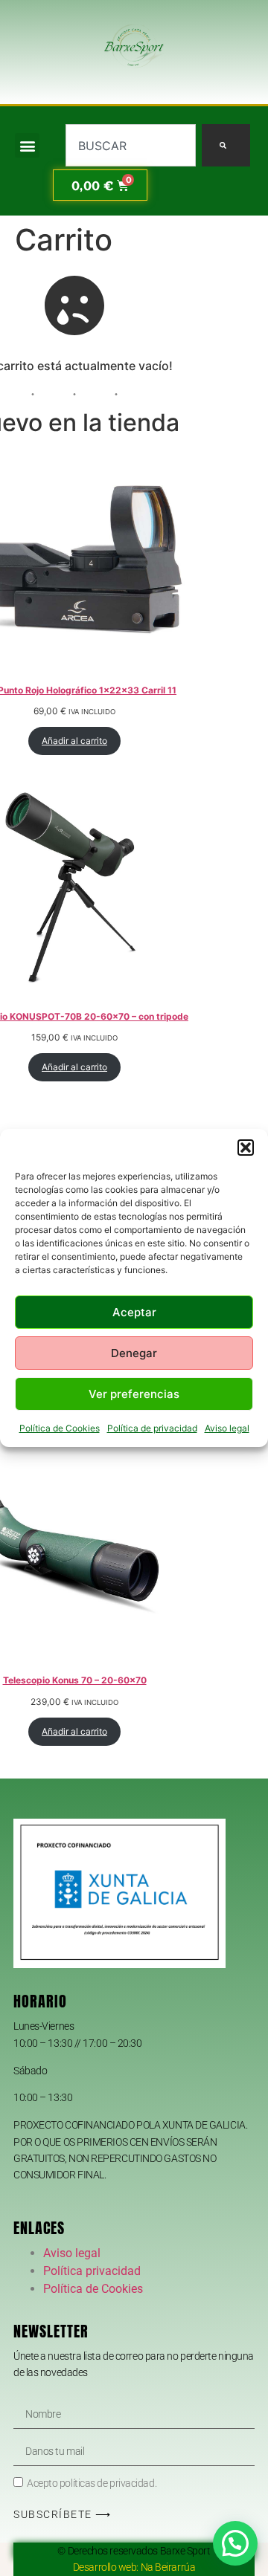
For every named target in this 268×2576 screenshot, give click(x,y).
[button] (246, 1148)
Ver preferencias (134, 1394)
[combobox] (131, 145)
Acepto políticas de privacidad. (92, 2484)
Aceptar (134, 1312)
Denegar (134, 1353)
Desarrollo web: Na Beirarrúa (134, 2567)
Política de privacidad (152, 1428)
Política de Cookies (60, 1428)
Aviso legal (227, 1428)
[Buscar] (226, 145)
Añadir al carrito (74, 741)
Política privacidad (92, 2271)
